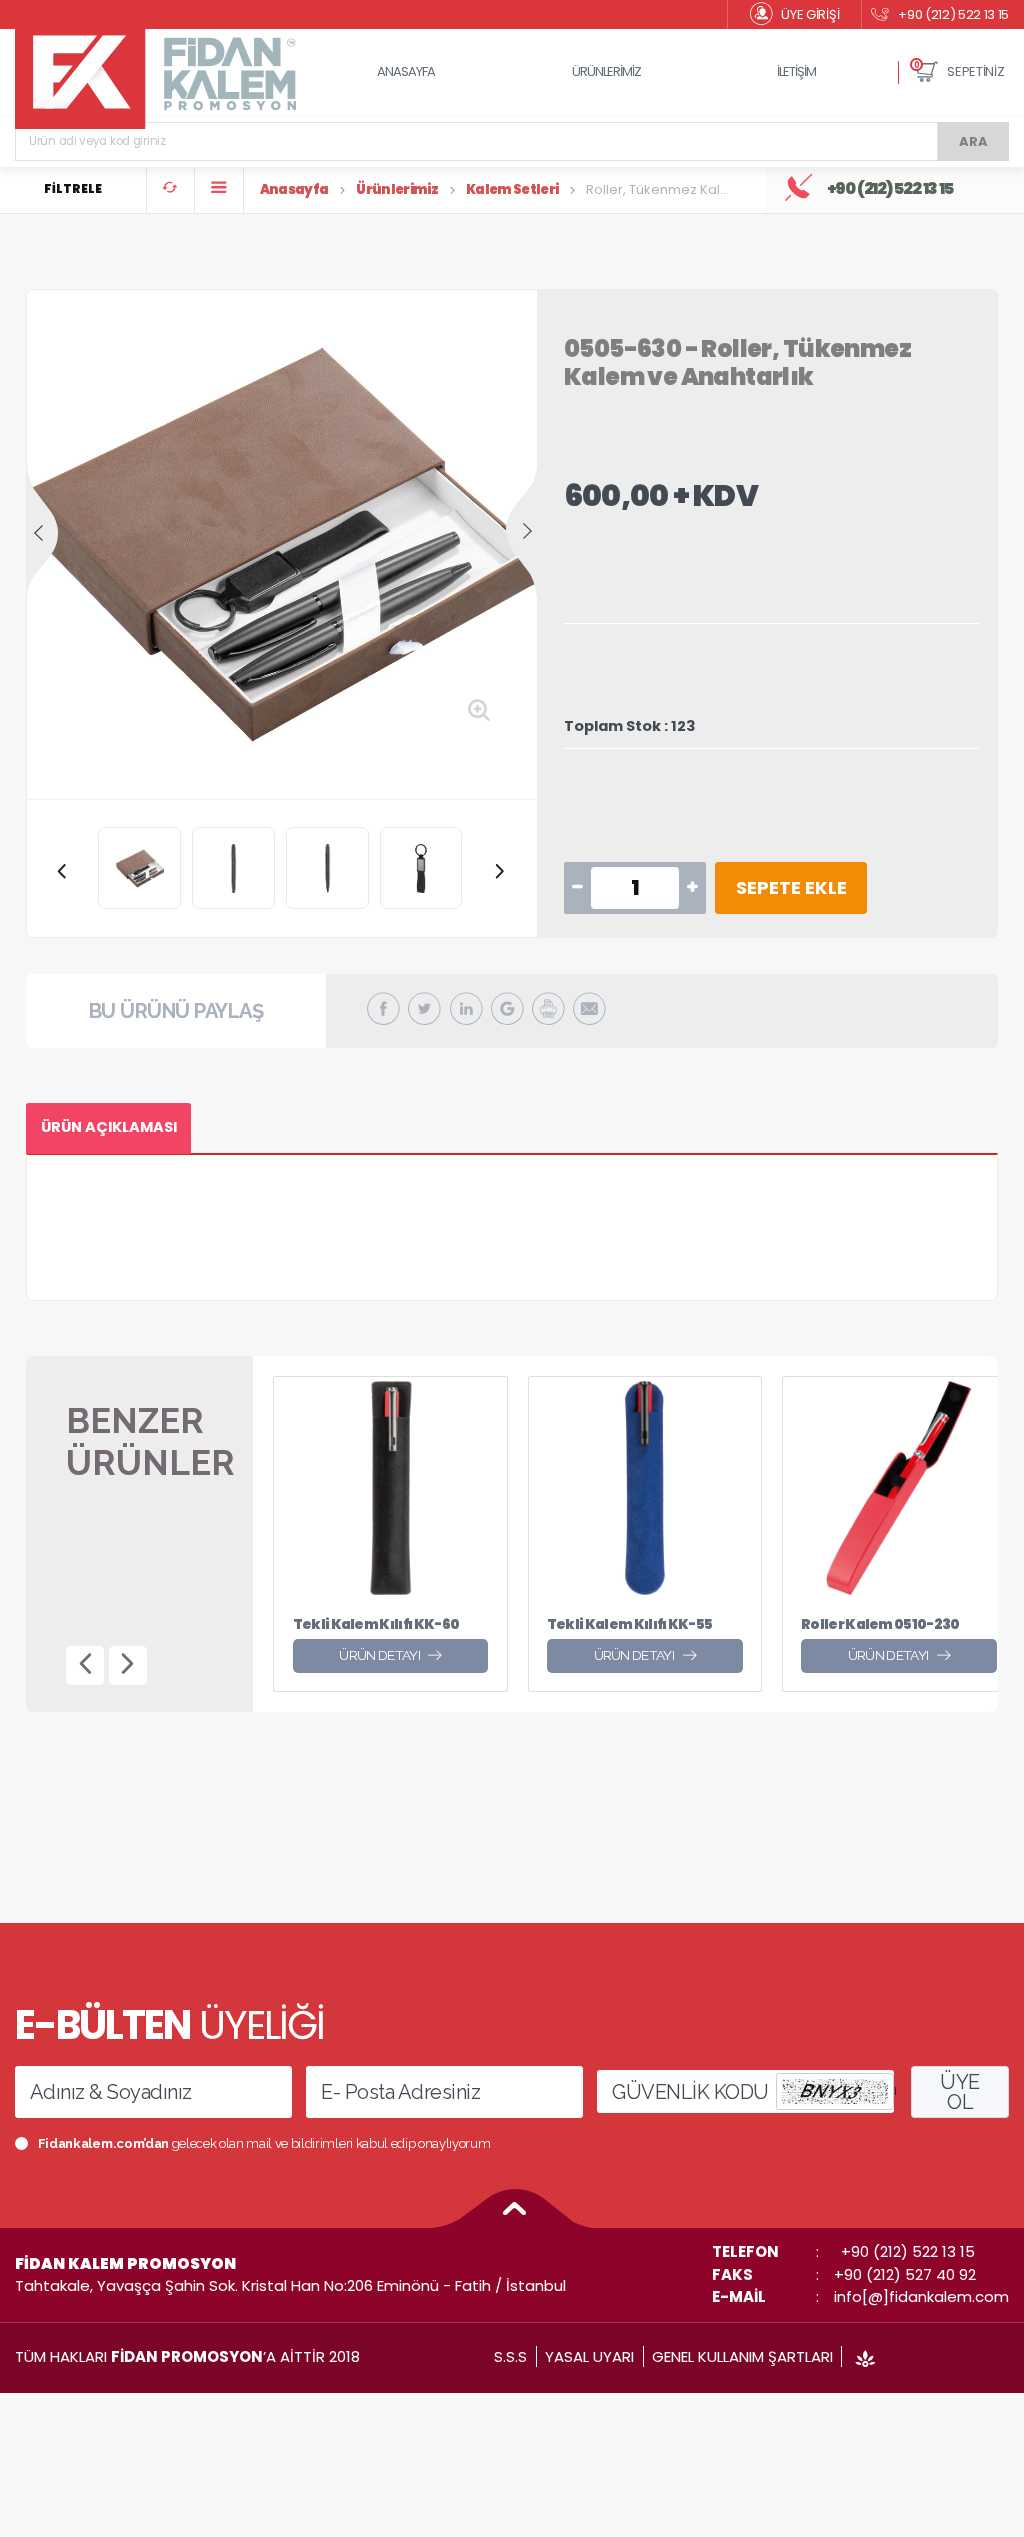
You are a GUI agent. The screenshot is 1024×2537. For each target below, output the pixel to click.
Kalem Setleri (512, 189)
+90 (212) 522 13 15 (953, 14)
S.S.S (510, 2356)
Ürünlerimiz (397, 189)
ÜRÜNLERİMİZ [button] (606, 71)
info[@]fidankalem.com (921, 2296)
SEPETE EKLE (791, 887)
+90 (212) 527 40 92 (905, 2274)
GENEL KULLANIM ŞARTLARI (742, 2356)
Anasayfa (294, 189)
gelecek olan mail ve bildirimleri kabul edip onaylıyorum (264, 2143)
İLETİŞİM (796, 71)
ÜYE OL (960, 2092)
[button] (960, 72)
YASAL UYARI (589, 2356)
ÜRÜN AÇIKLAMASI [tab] (109, 1127)
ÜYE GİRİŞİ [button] (810, 14)
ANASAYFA (406, 71)
